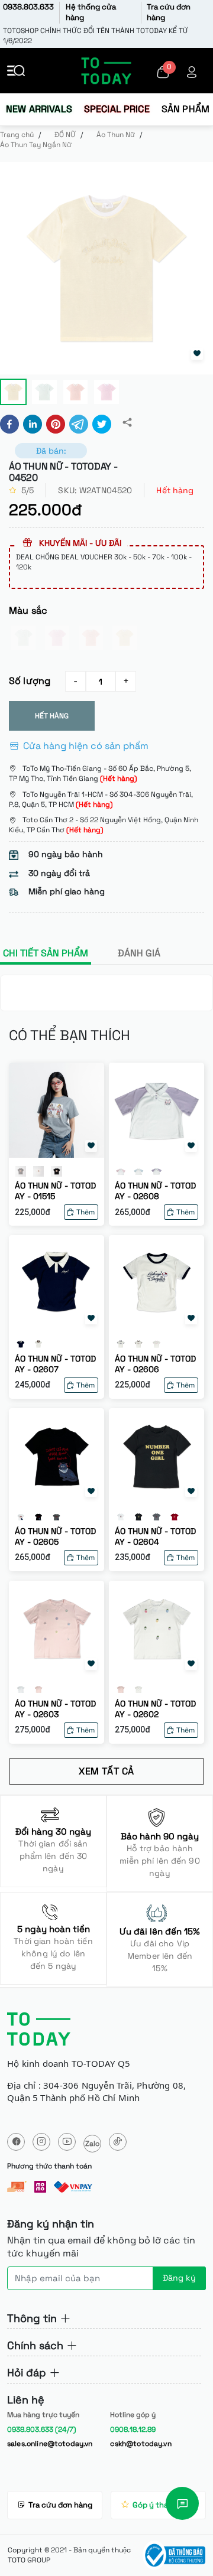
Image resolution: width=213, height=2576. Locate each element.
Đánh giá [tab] (139, 953)
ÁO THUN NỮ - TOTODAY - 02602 (155, 1709)
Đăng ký (179, 2278)
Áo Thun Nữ (116, 135)
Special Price (117, 109)
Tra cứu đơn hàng (60, 2505)
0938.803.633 (28, 7)
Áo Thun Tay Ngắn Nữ (36, 145)
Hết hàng (52, 716)
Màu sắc (28, 610)
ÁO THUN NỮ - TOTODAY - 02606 (155, 1364)
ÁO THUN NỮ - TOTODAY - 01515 (55, 1191)
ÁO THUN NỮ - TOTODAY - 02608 (155, 1191)
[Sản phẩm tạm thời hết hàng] (23, 638)
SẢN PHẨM (185, 109)
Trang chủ (17, 135)
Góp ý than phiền (164, 2505)
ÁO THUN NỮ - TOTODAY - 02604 (155, 1536)
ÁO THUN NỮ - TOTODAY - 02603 (55, 1709)
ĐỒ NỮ (65, 135)
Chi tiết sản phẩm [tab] (46, 953)
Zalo (92, 2144)
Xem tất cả (106, 1771)
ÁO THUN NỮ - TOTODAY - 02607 (55, 1364)
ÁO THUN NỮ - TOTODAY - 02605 (55, 1536)
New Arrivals (39, 109)
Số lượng (30, 681)
